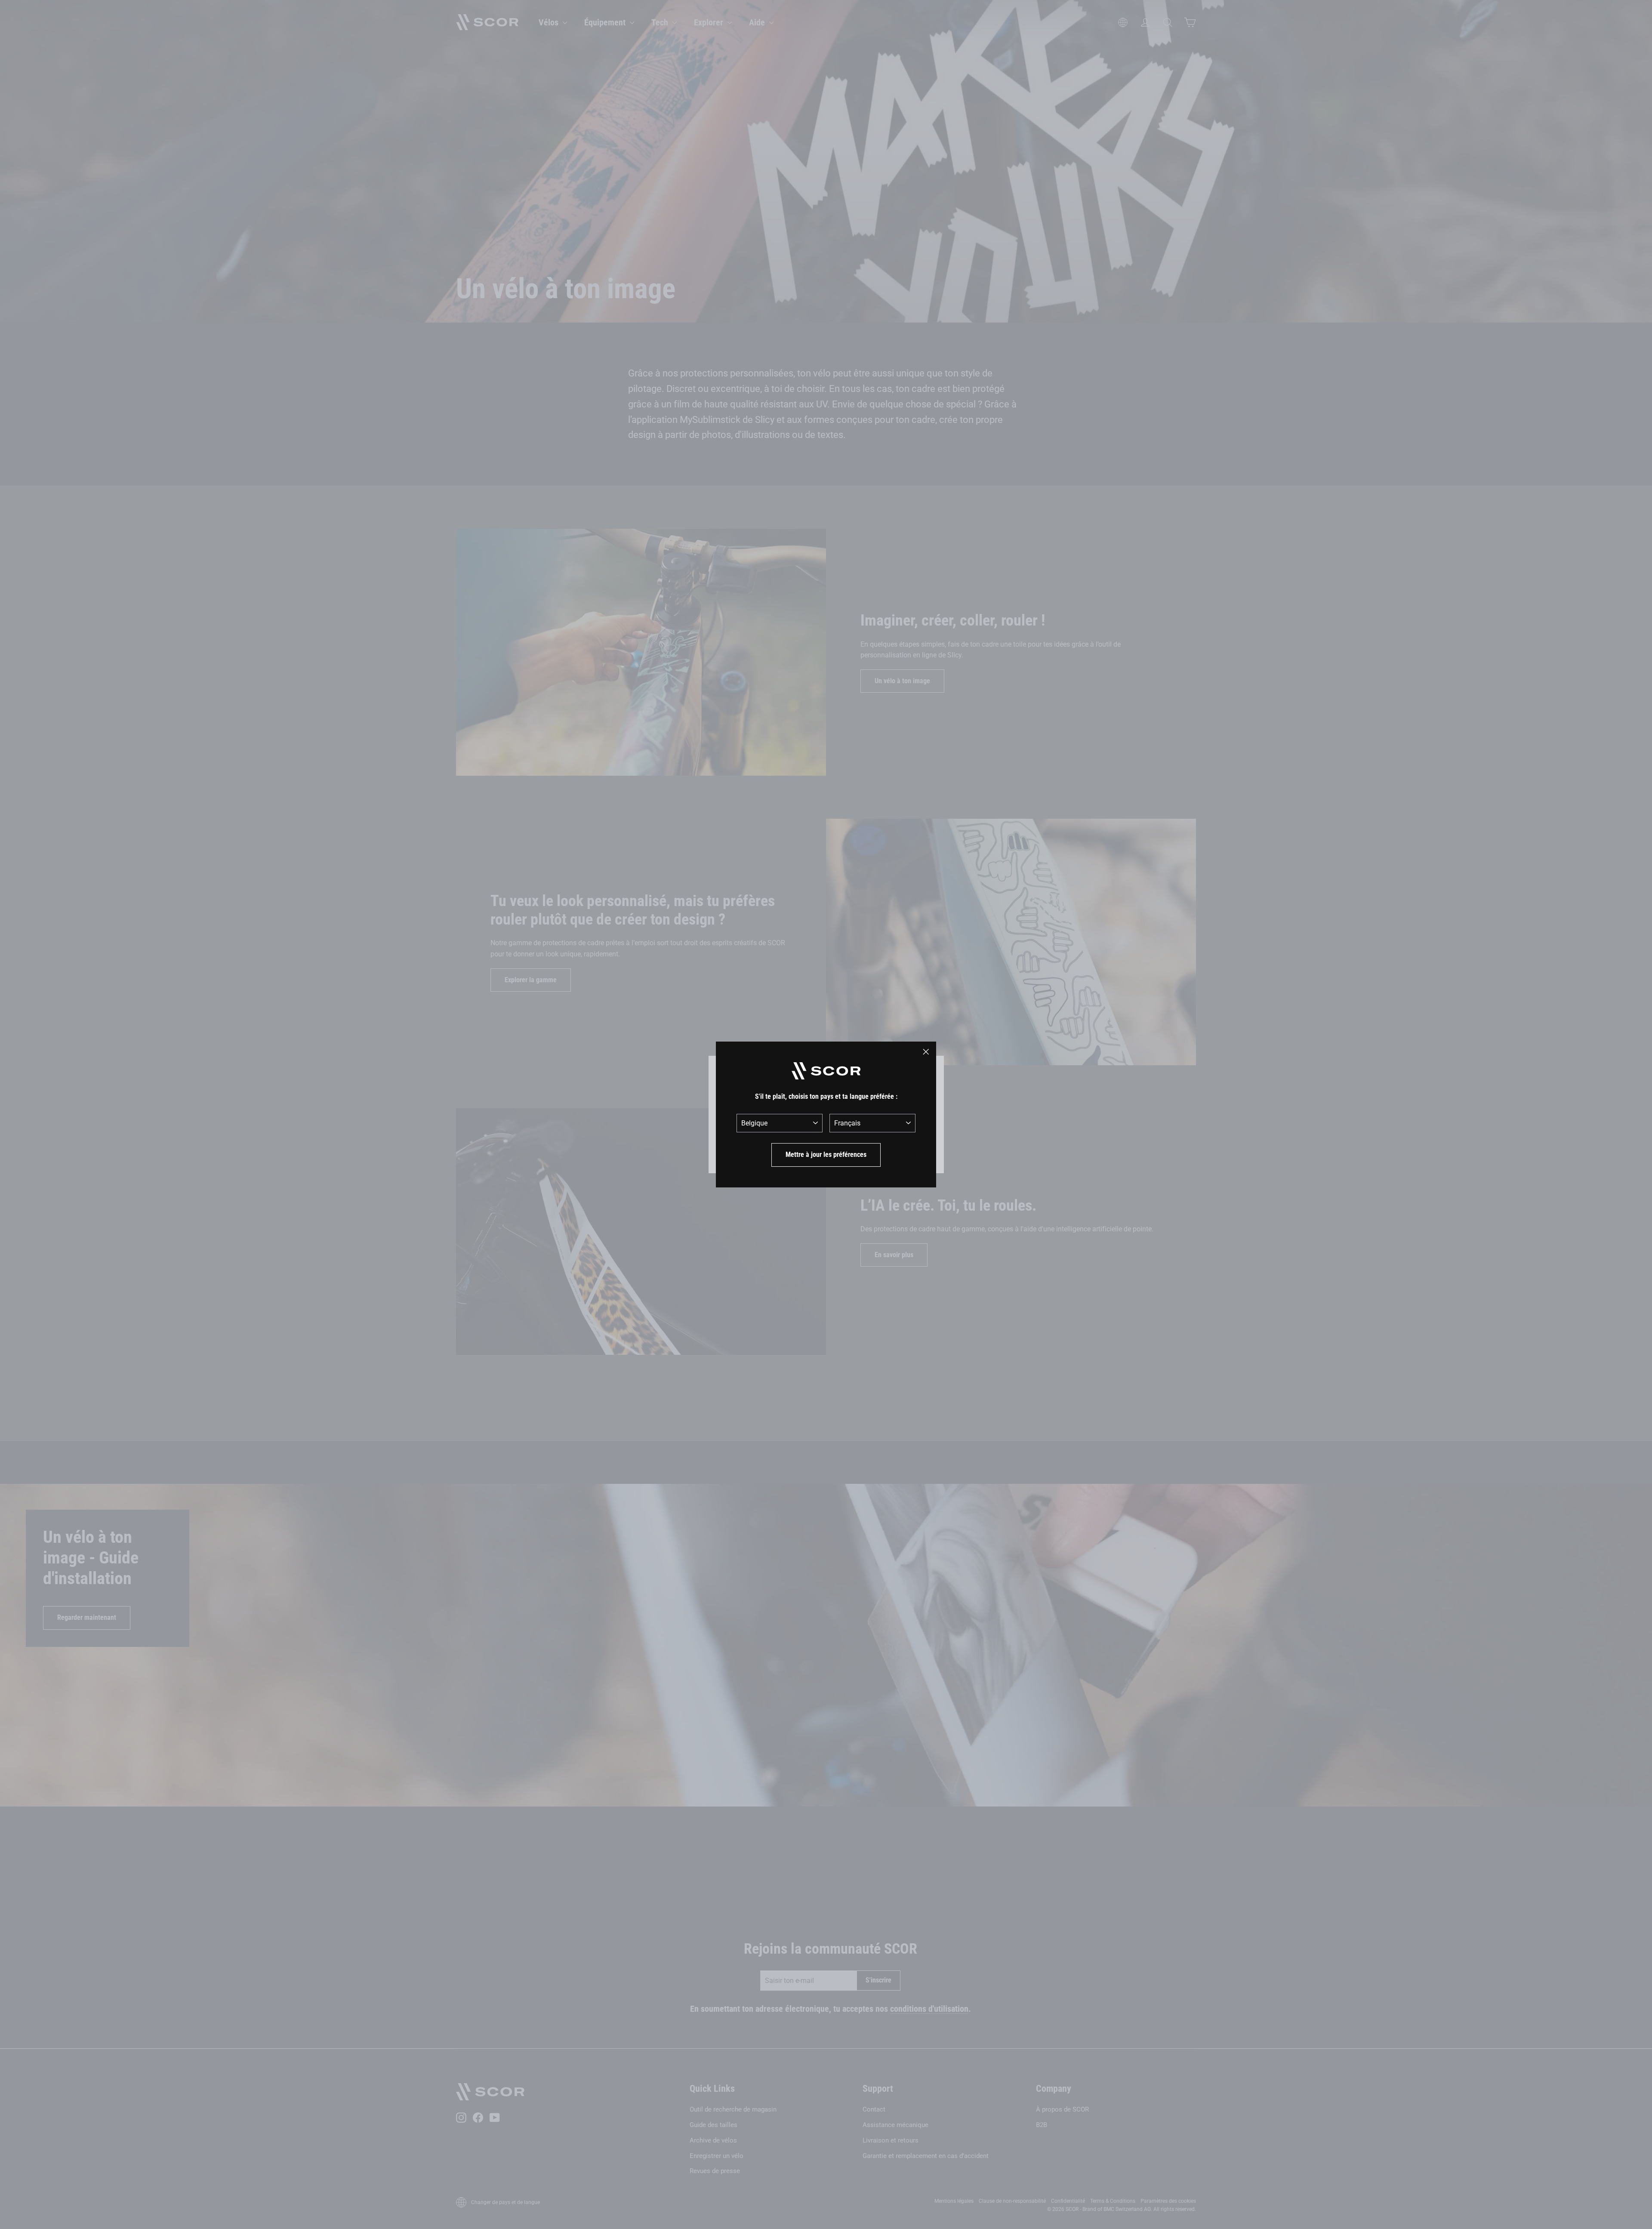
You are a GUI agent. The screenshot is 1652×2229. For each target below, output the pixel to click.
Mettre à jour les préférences (826, 1155)
